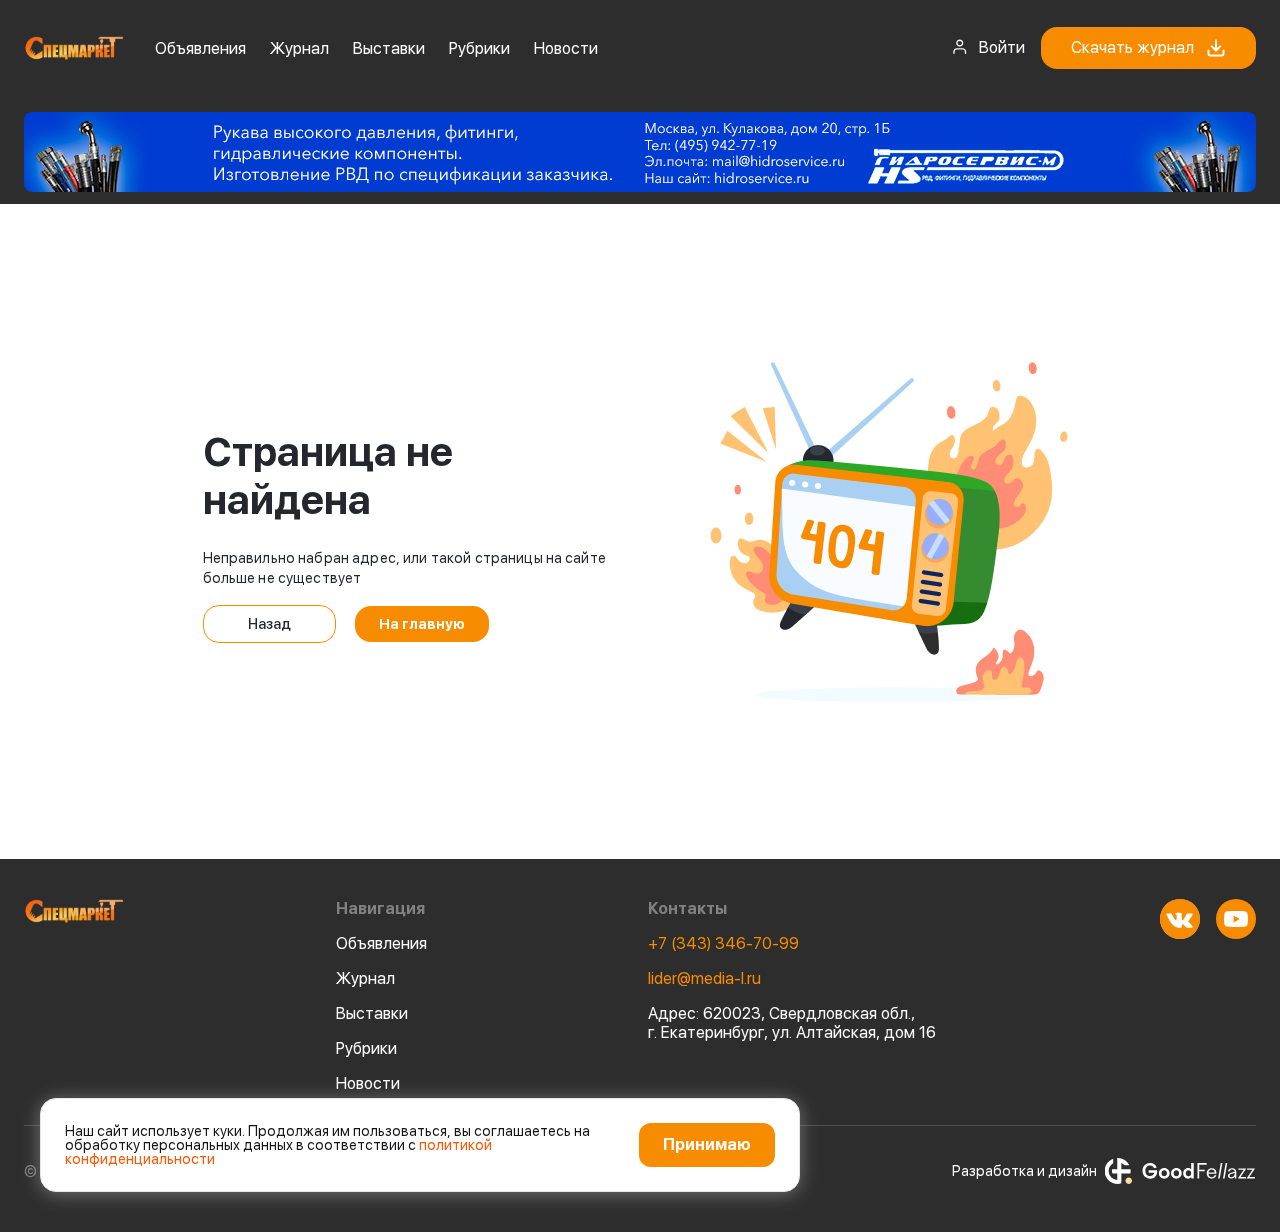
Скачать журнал (1132, 47)
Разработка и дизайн (1024, 1171)
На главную (422, 624)
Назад (269, 624)
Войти (1002, 47)
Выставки (389, 48)
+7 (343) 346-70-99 (723, 943)
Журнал (299, 48)
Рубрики (479, 48)
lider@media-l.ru (704, 978)
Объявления (200, 48)
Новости (566, 48)
